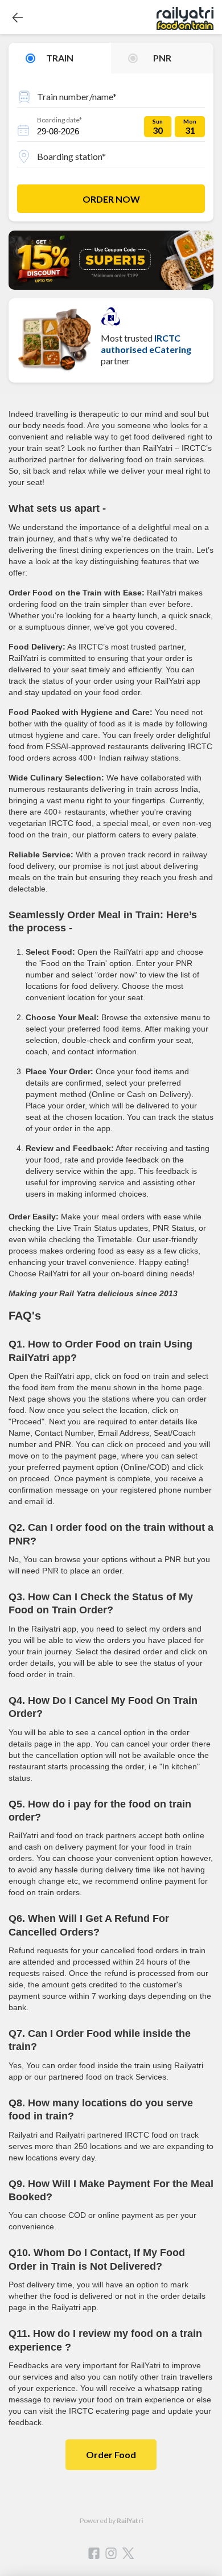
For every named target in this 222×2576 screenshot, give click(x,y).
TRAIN (60, 58)
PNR (162, 58)
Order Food (111, 2454)
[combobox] (111, 95)
